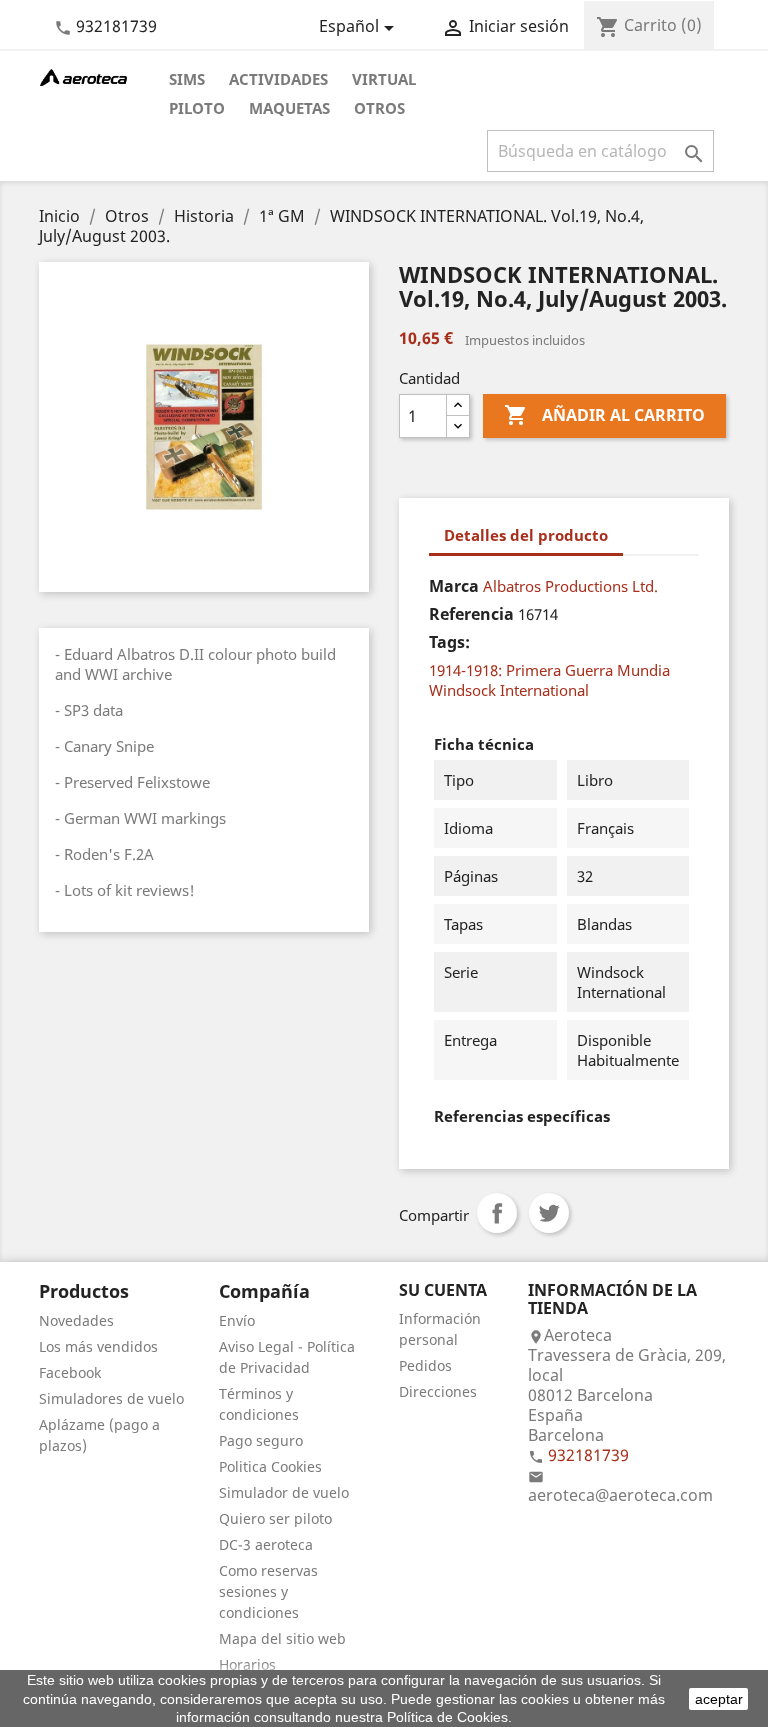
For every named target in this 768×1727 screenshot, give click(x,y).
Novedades (76, 1320)
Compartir (497, 1213)
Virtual (384, 79)
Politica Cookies (270, 1466)
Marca (454, 586)
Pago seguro (261, 1440)
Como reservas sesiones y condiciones (268, 1591)
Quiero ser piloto (275, 1518)
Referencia (471, 614)
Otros (379, 108)
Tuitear (549, 1213)
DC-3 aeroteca (266, 1544)
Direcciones (438, 1391)
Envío (237, 1320)
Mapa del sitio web (282, 1638)
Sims (187, 79)
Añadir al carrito (604, 415)
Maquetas (289, 108)
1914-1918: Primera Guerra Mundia (549, 670)
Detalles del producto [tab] (526, 535)
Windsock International (509, 690)
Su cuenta (443, 1290)
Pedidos (425, 1365)
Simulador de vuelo (284, 1492)
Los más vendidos (98, 1346)
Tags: (449, 642)
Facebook (70, 1372)
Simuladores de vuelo (111, 1398)
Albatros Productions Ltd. (570, 586)
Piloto (197, 108)
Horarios (247, 1664)
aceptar (719, 1699)
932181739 (116, 26)
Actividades (278, 79)
